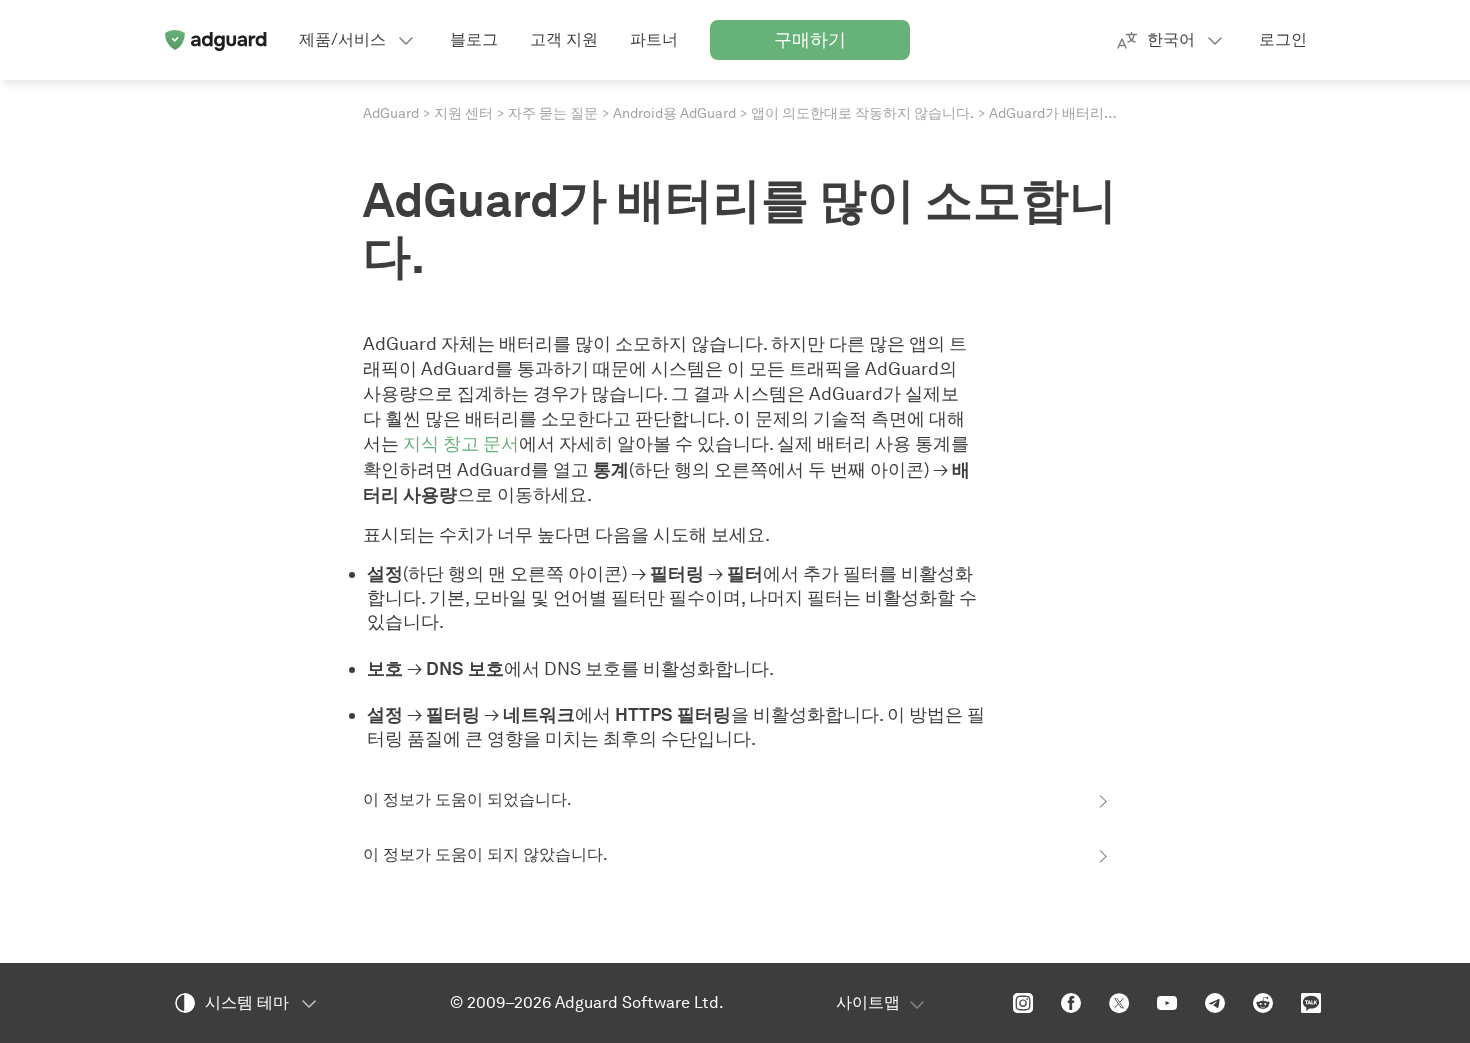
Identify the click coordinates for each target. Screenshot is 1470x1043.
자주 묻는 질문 (553, 113)
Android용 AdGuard (674, 113)
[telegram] (1215, 1003)
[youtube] (1167, 1003)
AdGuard (391, 113)
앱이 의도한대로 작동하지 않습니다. (862, 113)
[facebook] (1071, 1003)
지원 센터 (463, 113)
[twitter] (1119, 1003)
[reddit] (1263, 1003)
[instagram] (1023, 1003)
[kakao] (1311, 1003)
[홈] (215, 40)
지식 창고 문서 (461, 443)
